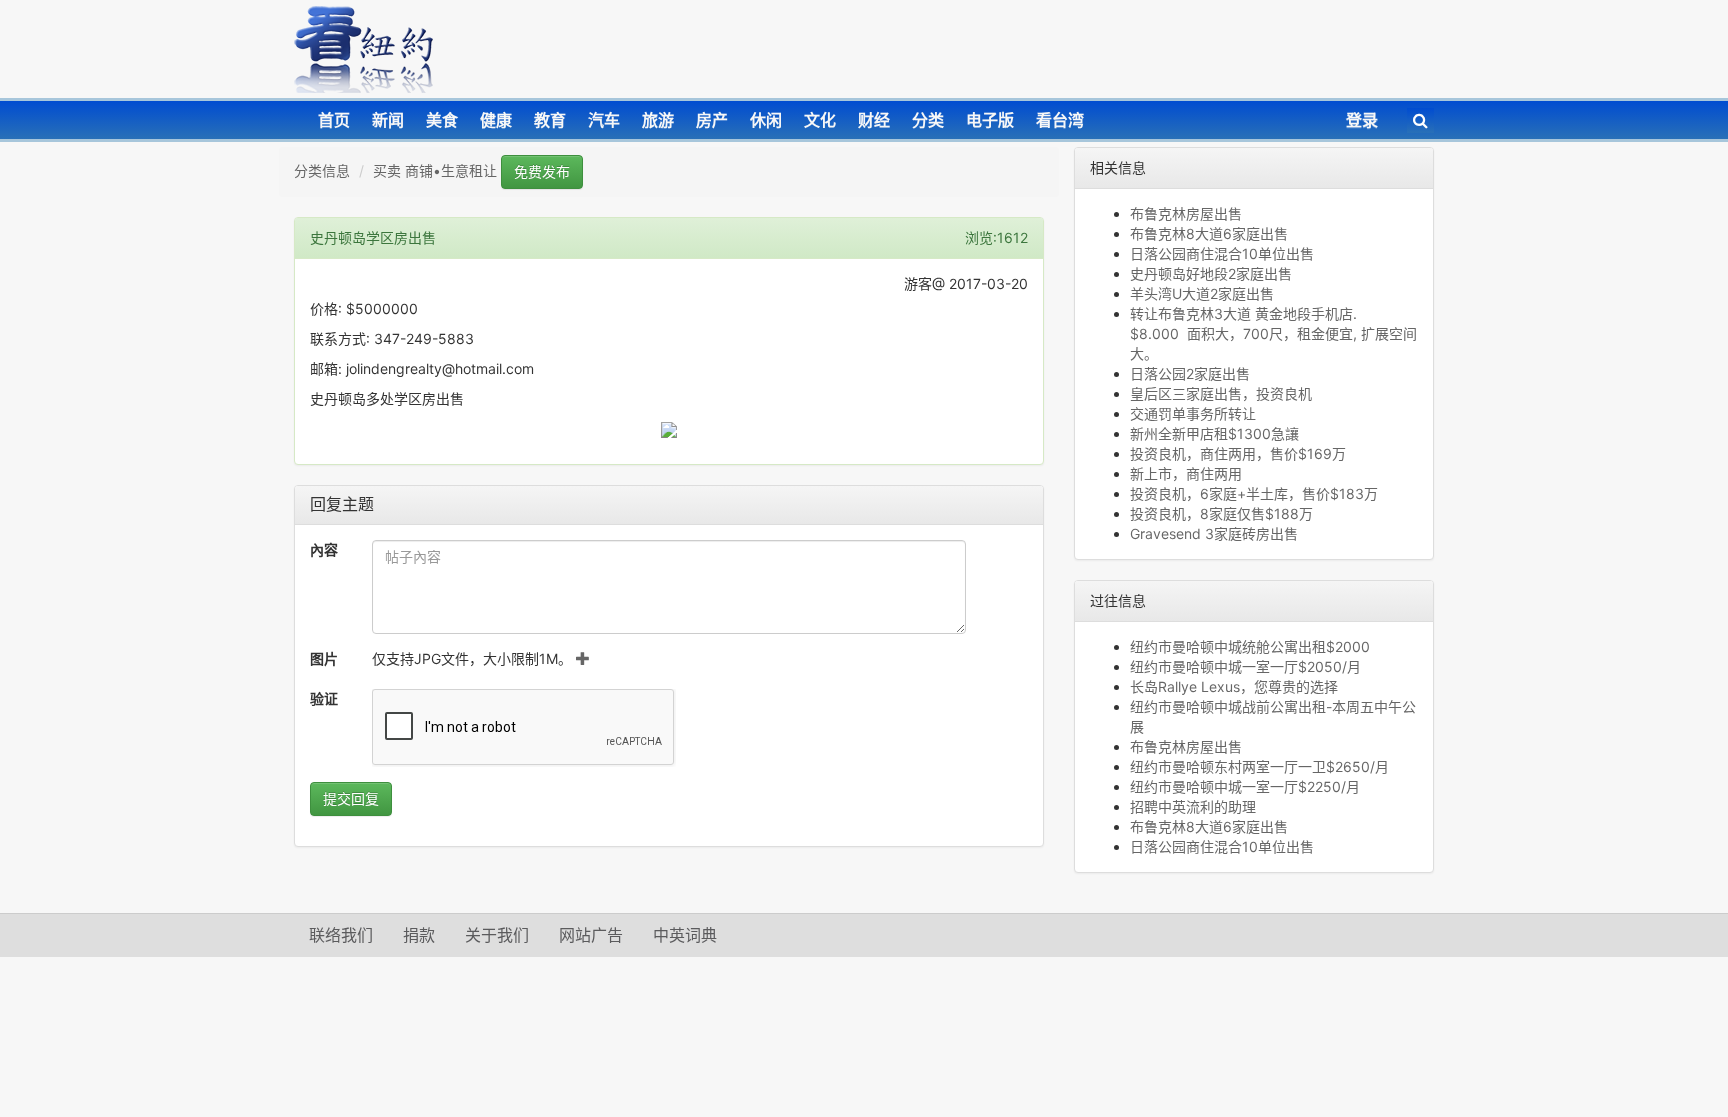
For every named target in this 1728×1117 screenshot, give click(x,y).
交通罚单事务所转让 (1193, 413)
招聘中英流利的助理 (1193, 806)
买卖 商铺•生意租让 (435, 170)
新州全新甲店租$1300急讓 (1214, 433)
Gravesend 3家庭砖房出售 (1214, 533)
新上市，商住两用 (1186, 473)
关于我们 (497, 935)
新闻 (388, 120)
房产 (712, 120)
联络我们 (341, 935)
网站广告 (591, 935)
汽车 (604, 120)
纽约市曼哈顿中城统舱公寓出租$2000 (1250, 646)
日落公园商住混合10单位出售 (1222, 253)
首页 (334, 120)
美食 (442, 120)
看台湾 (1060, 120)
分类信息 (322, 170)
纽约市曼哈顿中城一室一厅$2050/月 (1245, 666)
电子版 (990, 120)
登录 (1362, 120)
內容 (324, 549)
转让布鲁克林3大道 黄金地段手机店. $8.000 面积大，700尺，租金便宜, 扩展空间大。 (1273, 333)
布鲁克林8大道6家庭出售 (1209, 233)
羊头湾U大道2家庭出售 (1202, 293)
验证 (324, 698)
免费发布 (542, 171)
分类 (928, 120)
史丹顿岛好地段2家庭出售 (1211, 273)
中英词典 (685, 935)
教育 (550, 120)
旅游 (658, 120)
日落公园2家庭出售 (1190, 373)
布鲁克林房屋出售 (1186, 213)
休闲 (766, 120)
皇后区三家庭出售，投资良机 (1221, 393)
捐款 (419, 935)
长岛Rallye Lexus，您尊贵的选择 (1234, 686)
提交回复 (351, 798)
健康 (496, 120)
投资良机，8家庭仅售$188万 (1221, 513)
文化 (820, 120)
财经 (874, 120)
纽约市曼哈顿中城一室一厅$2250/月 (1245, 786)
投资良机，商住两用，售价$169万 (1238, 453)
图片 (324, 658)
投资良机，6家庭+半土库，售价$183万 (1254, 493)
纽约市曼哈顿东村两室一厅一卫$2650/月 (1259, 766)
